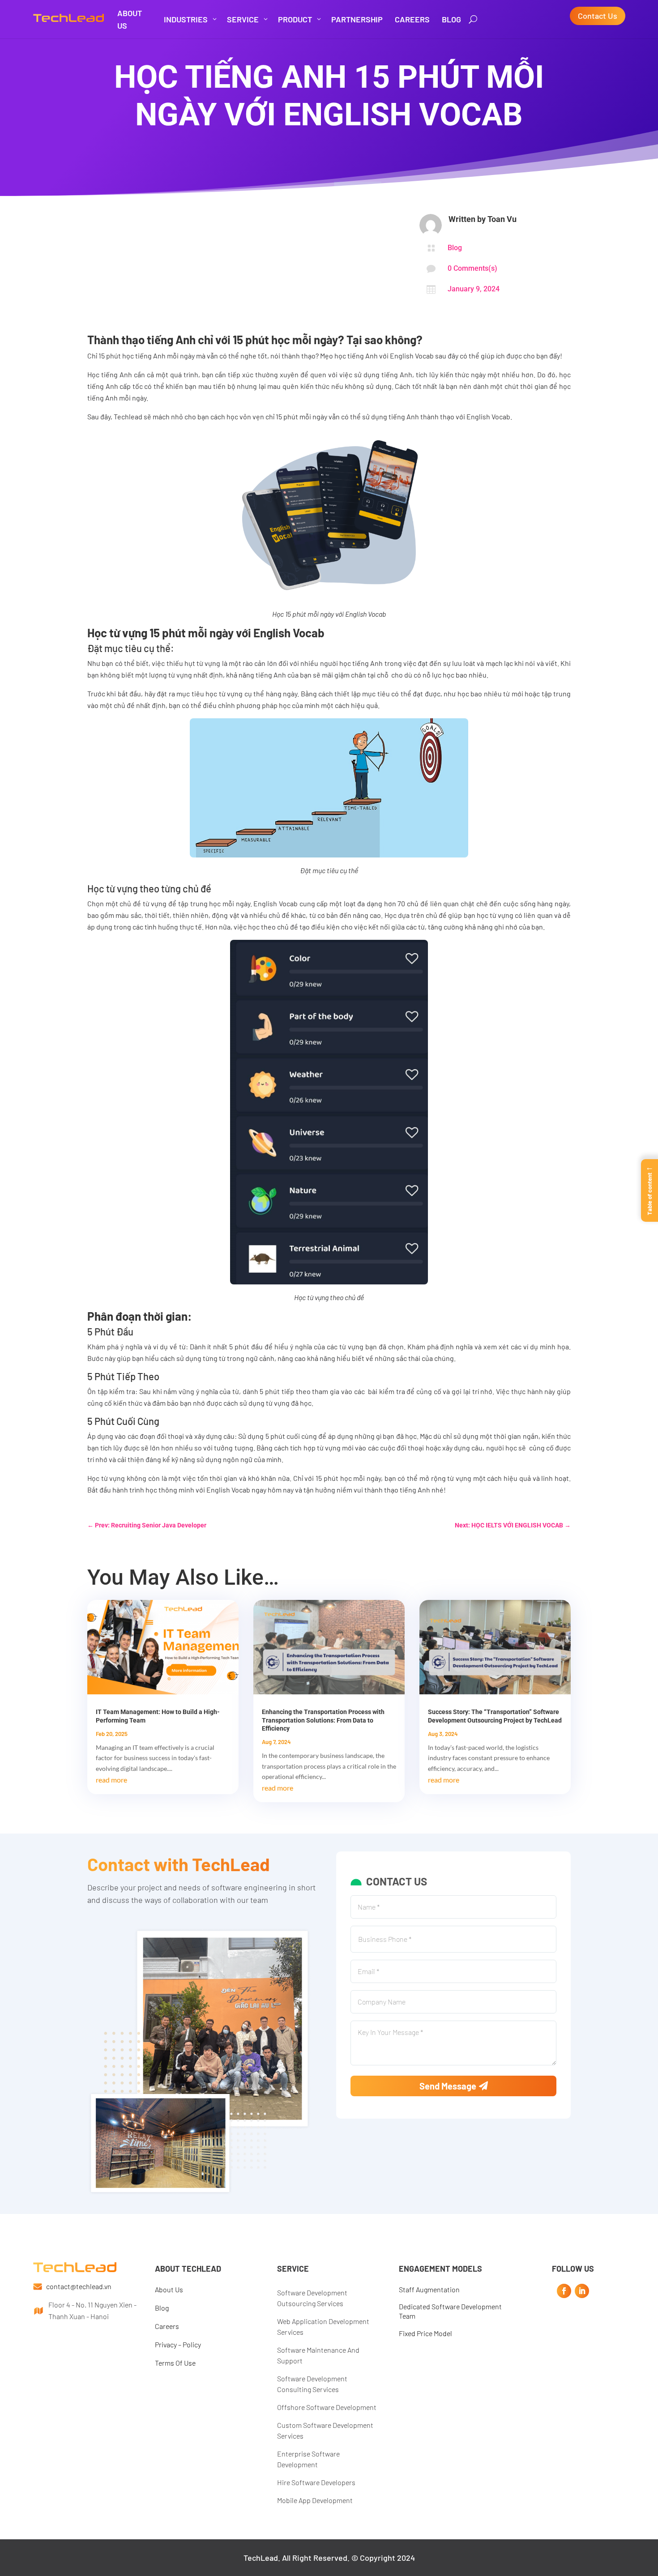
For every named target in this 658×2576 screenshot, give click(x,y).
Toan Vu (502, 219)
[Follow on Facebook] (564, 2291)
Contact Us (598, 16)
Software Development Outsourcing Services (312, 2298)
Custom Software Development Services (325, 2430)
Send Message (448, 2086)
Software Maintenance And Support (318, 2355)
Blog (455, 248)
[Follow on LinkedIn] (582, 2291)
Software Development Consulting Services (312, 2384)
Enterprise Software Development (308, 2459)
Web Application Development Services (323, 2327)
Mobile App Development (315, 2500)
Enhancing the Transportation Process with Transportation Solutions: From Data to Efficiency (323, 1720)
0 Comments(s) (472, 268)
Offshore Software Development (327, 2407)
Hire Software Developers (316, 2482)
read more (111, 1780)
